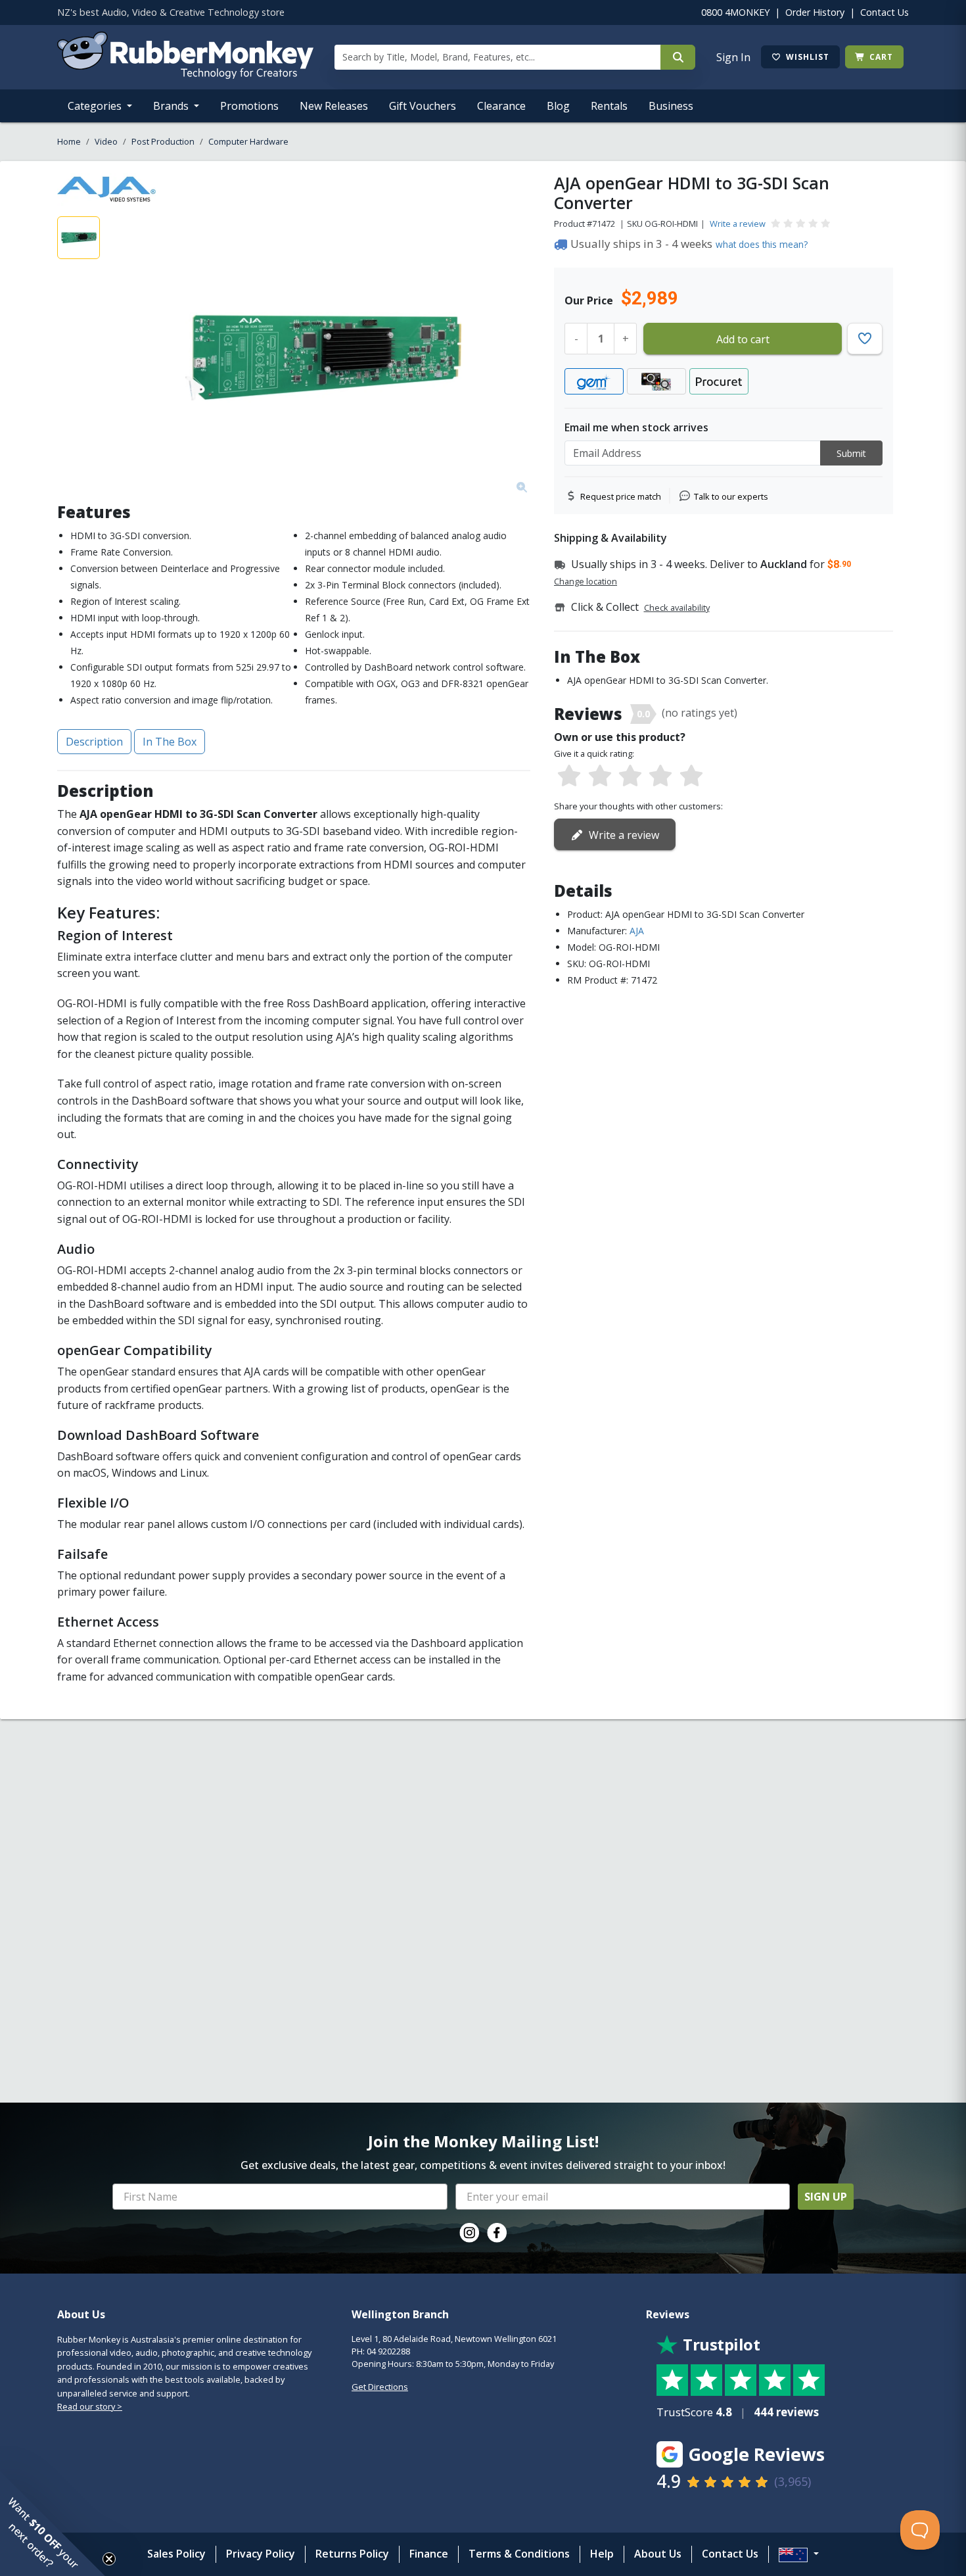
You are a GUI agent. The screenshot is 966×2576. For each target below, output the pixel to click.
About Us (658, 2554)
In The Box (170, 742)
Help (602, 2554)
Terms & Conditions (519, 2554)
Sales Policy (176, 2554)
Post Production (163, 141)
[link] (469, 2233)
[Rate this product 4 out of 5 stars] (660, 776)
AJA (637, 931)
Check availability (677, 608)
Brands (172, 106)
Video (106, 141)
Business (671, 106)
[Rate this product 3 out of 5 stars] (630, 776)
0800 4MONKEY (735, 12)
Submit (851, 453)
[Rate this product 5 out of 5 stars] (691, 776)
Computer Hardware (248, 141)
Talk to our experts (731, 496)
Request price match (621, 496)
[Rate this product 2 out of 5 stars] (599, 776)
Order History (815, 12)
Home (69, 141)
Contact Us (885, 12)
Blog (558, 106)
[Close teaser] (109, 2559)
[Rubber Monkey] (185, 75)
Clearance (501, 106)
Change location (586, 581)
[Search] (678, 57)
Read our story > (90, 2406)
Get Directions (380, 2387)
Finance (429, 2554)
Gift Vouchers (423, 106)
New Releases (334, 106)
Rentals (609, 106)
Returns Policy (352, 2554)
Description (94, 742)
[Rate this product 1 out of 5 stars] (569, 776)
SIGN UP (826, 2197)
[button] (53, 2523)
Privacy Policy (261, 2554)
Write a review (738, 224)
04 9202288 (388, 2351)
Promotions (249, 106)
